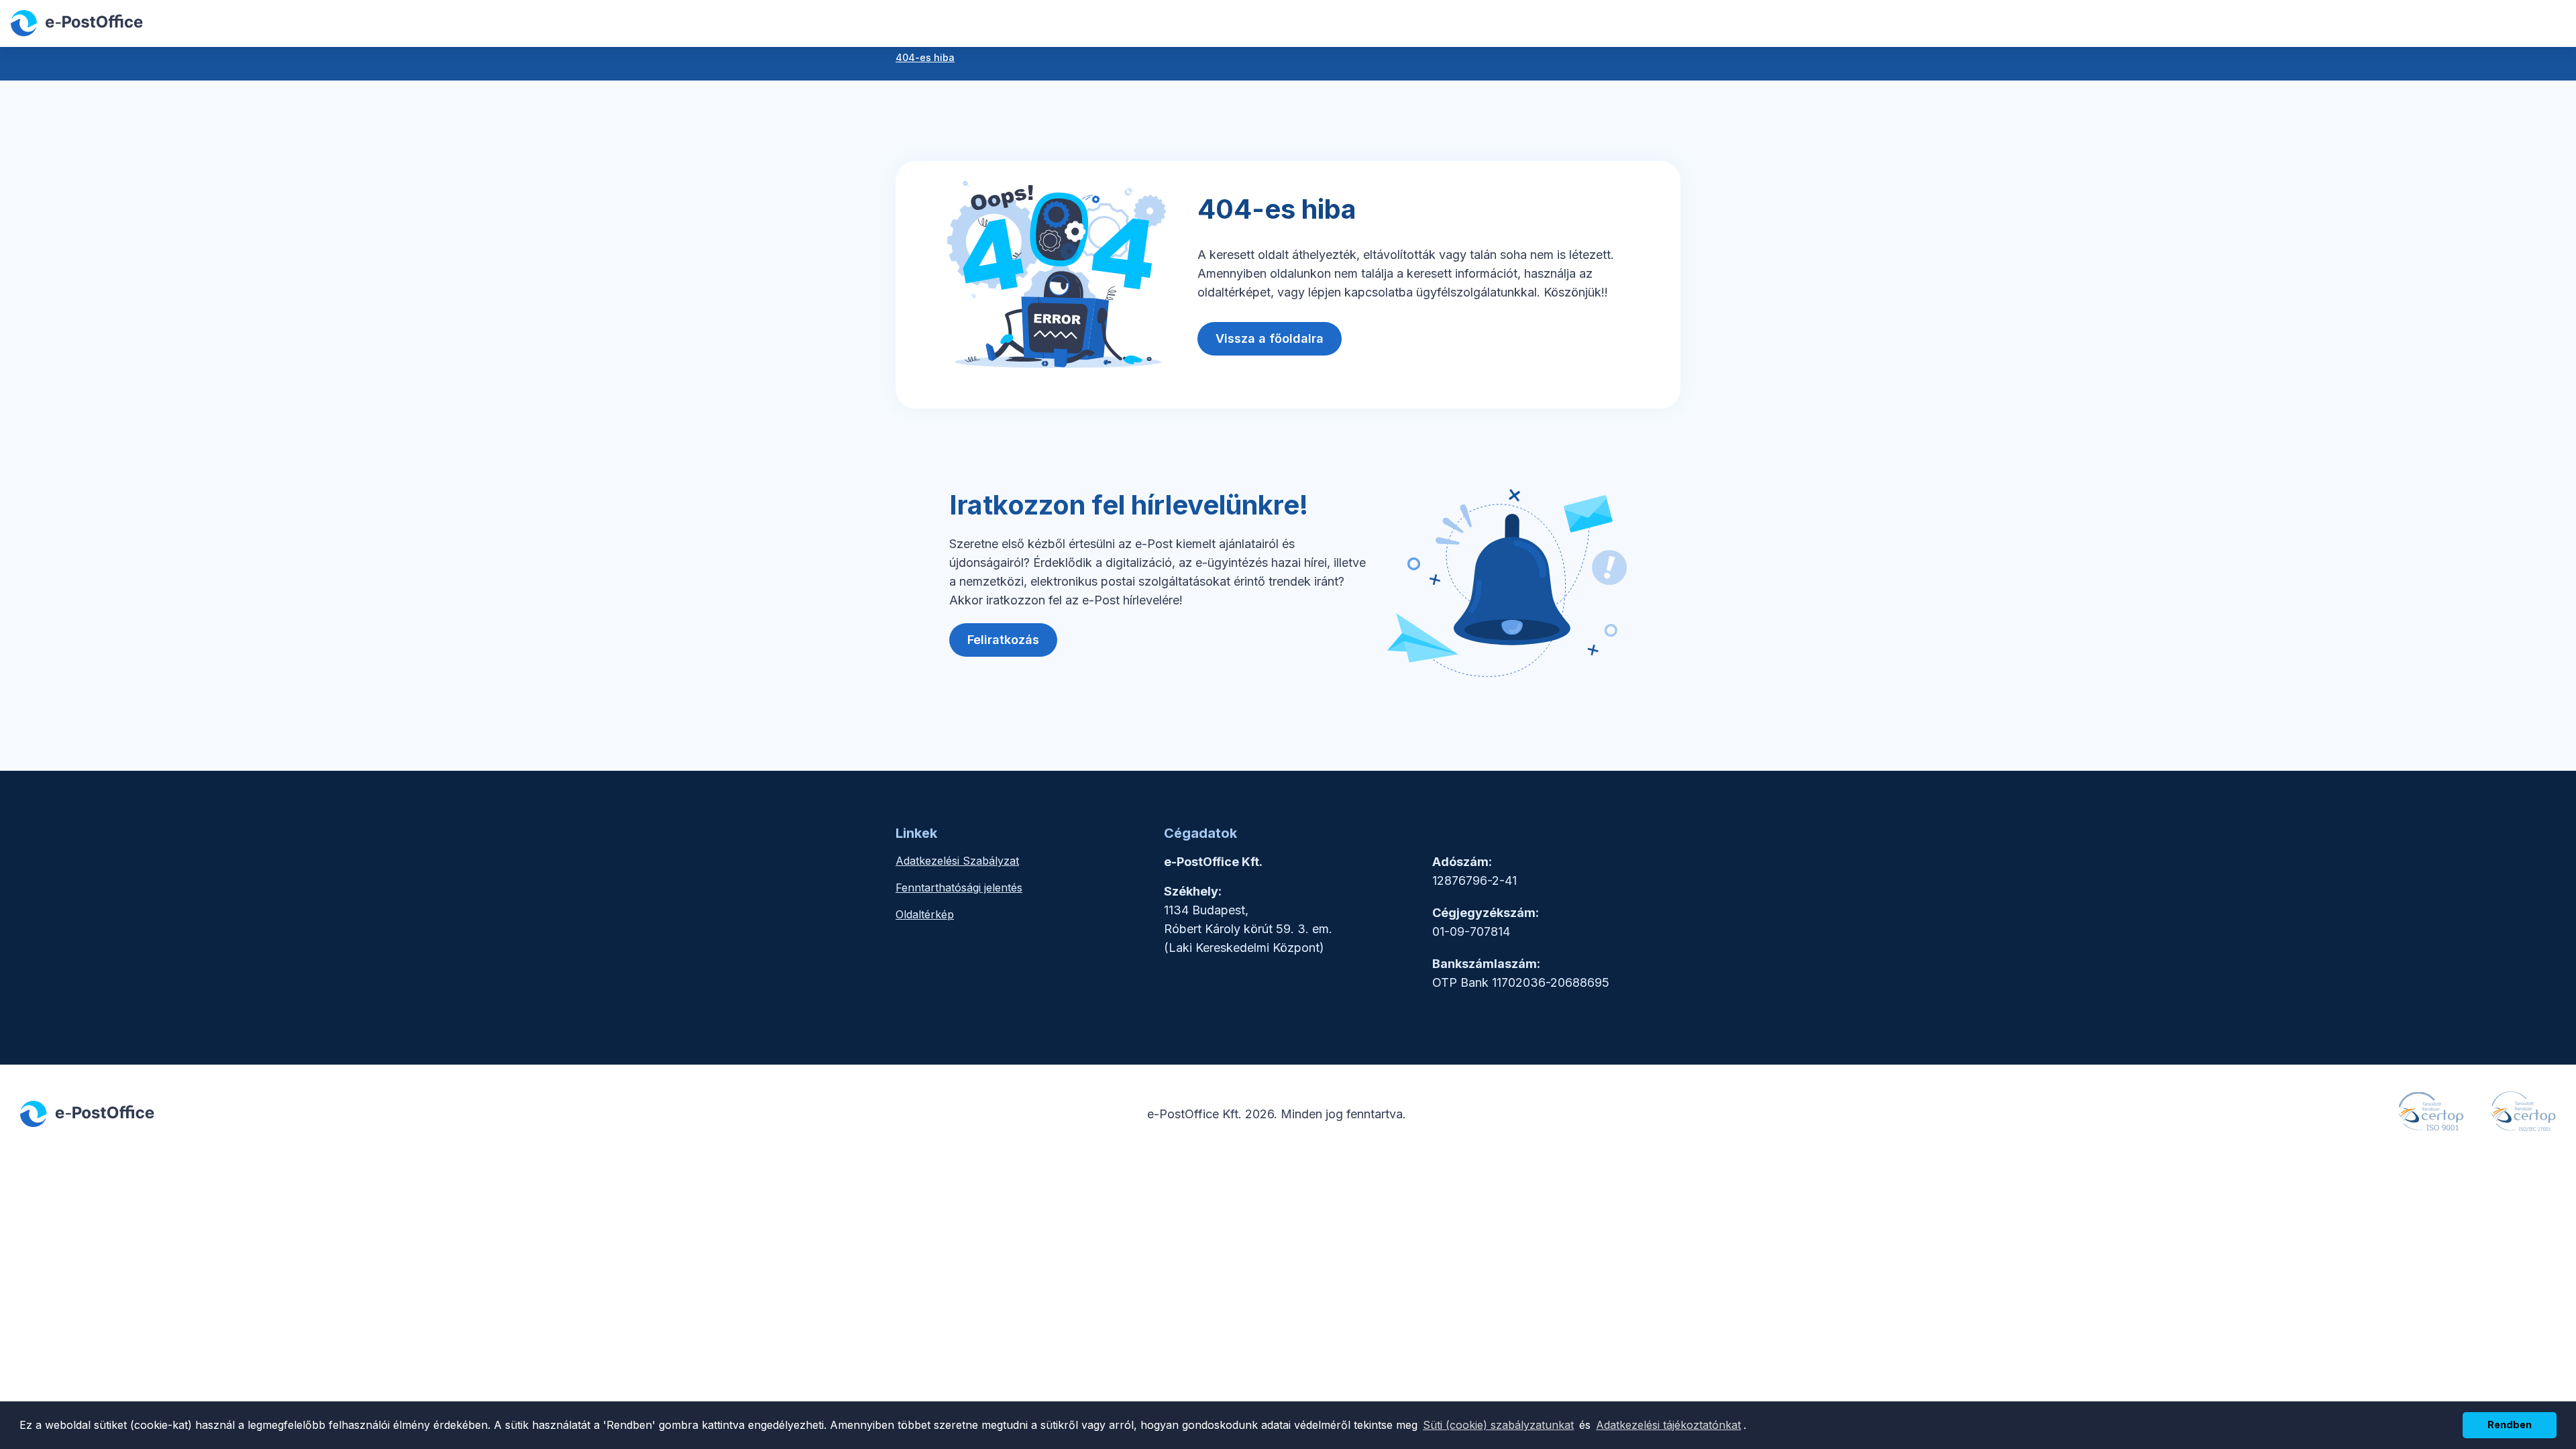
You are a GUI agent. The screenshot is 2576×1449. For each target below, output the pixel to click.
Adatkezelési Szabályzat (957, 861)
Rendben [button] (2510, 1425)
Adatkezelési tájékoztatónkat (1668, 1425)
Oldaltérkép (925, 914)
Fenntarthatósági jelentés (959, 888)
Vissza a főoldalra (1270, 338)
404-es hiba (925, 57)
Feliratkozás (1003, 640)
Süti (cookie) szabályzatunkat (1498, 1425)
